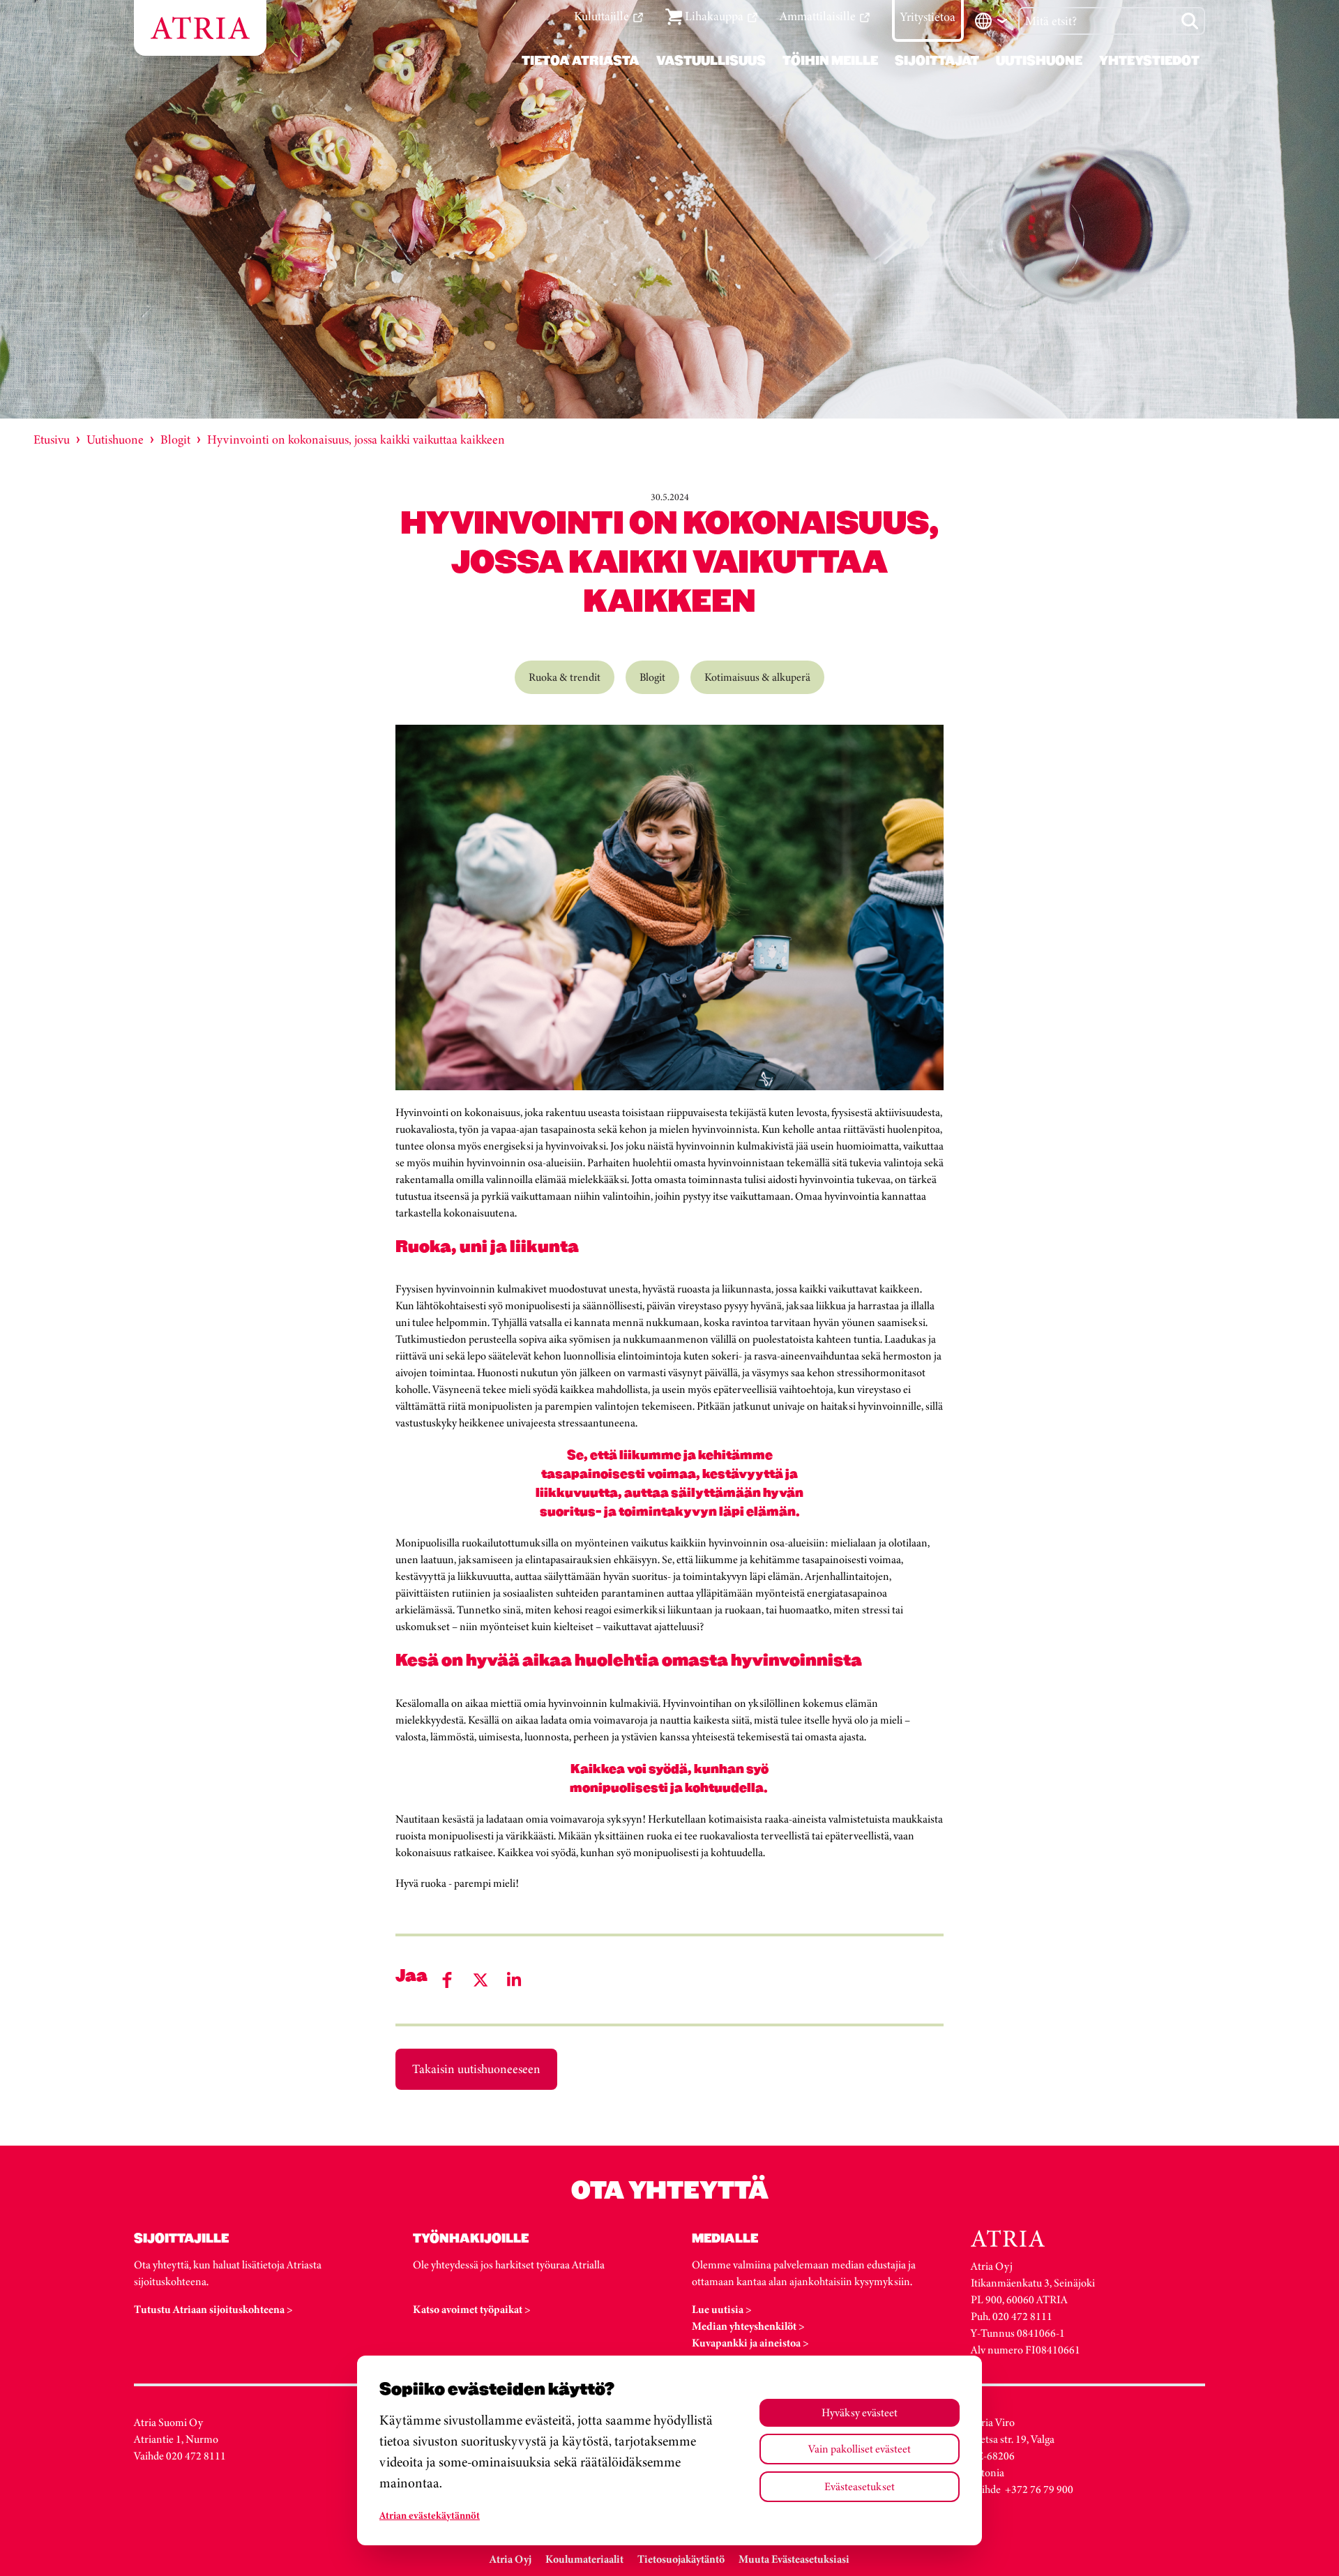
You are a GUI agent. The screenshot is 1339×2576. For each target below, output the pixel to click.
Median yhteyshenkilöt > (748, 2326)
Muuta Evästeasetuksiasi (794, 2559)
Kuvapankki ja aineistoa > (750, 2343)
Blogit (175, 439)
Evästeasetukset (860, 2486)
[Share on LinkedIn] (514, 1980)
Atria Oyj (510, 2559)
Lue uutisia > (722, 2309)
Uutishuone (115, 439)
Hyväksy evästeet (860, 2412)
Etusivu (52, 439)
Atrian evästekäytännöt (430, 2515)
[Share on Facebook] (447, 1980)
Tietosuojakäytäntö (681, 2559)
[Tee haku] (1190, 21)
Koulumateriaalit (584, 2559)
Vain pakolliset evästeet (860, 2449)
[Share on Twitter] (481, 1980)
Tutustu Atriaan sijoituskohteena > (213, 2309)
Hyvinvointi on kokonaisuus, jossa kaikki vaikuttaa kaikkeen (356, 439)
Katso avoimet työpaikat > (472, 2309)
